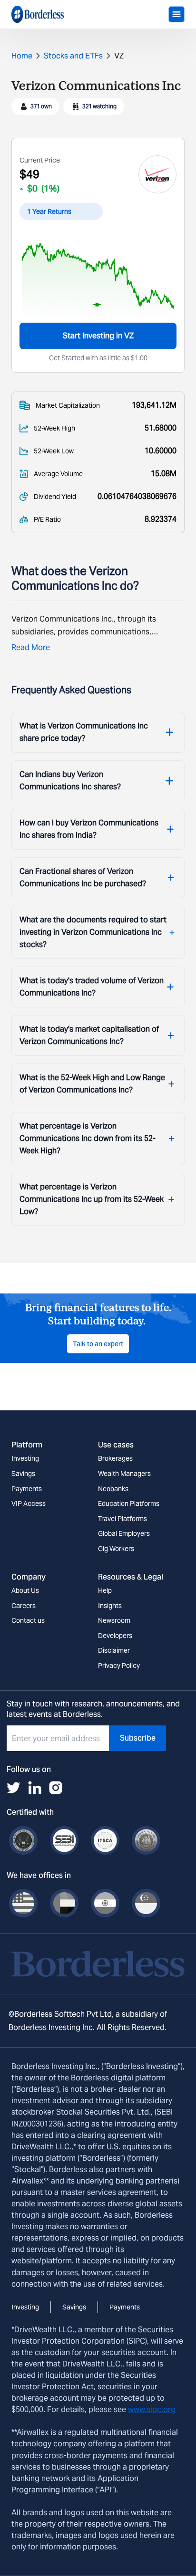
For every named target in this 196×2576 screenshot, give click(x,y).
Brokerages (115, 1458)
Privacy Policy (119, 1666)
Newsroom (114, 1620)
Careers (24, 1606)
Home (22, 56)
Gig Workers (116, 1549)
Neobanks (113, 1489)
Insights (110, 1606)
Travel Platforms (122, 1519)
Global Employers (124, 1533)
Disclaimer (114, 1650)
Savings (23, 1474)
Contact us (28, 1620)
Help (105, 1590)
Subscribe (138, 1738)
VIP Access (29, 1503)
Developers (115, 1636)
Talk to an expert (98, 1344)
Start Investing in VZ (98, 336)
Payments (27, 1489)
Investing (25, 1458)
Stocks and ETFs (73, 56)
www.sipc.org (152, 2409)
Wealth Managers (124, 1474)
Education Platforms (129, 1503)
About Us (25, 1590)
